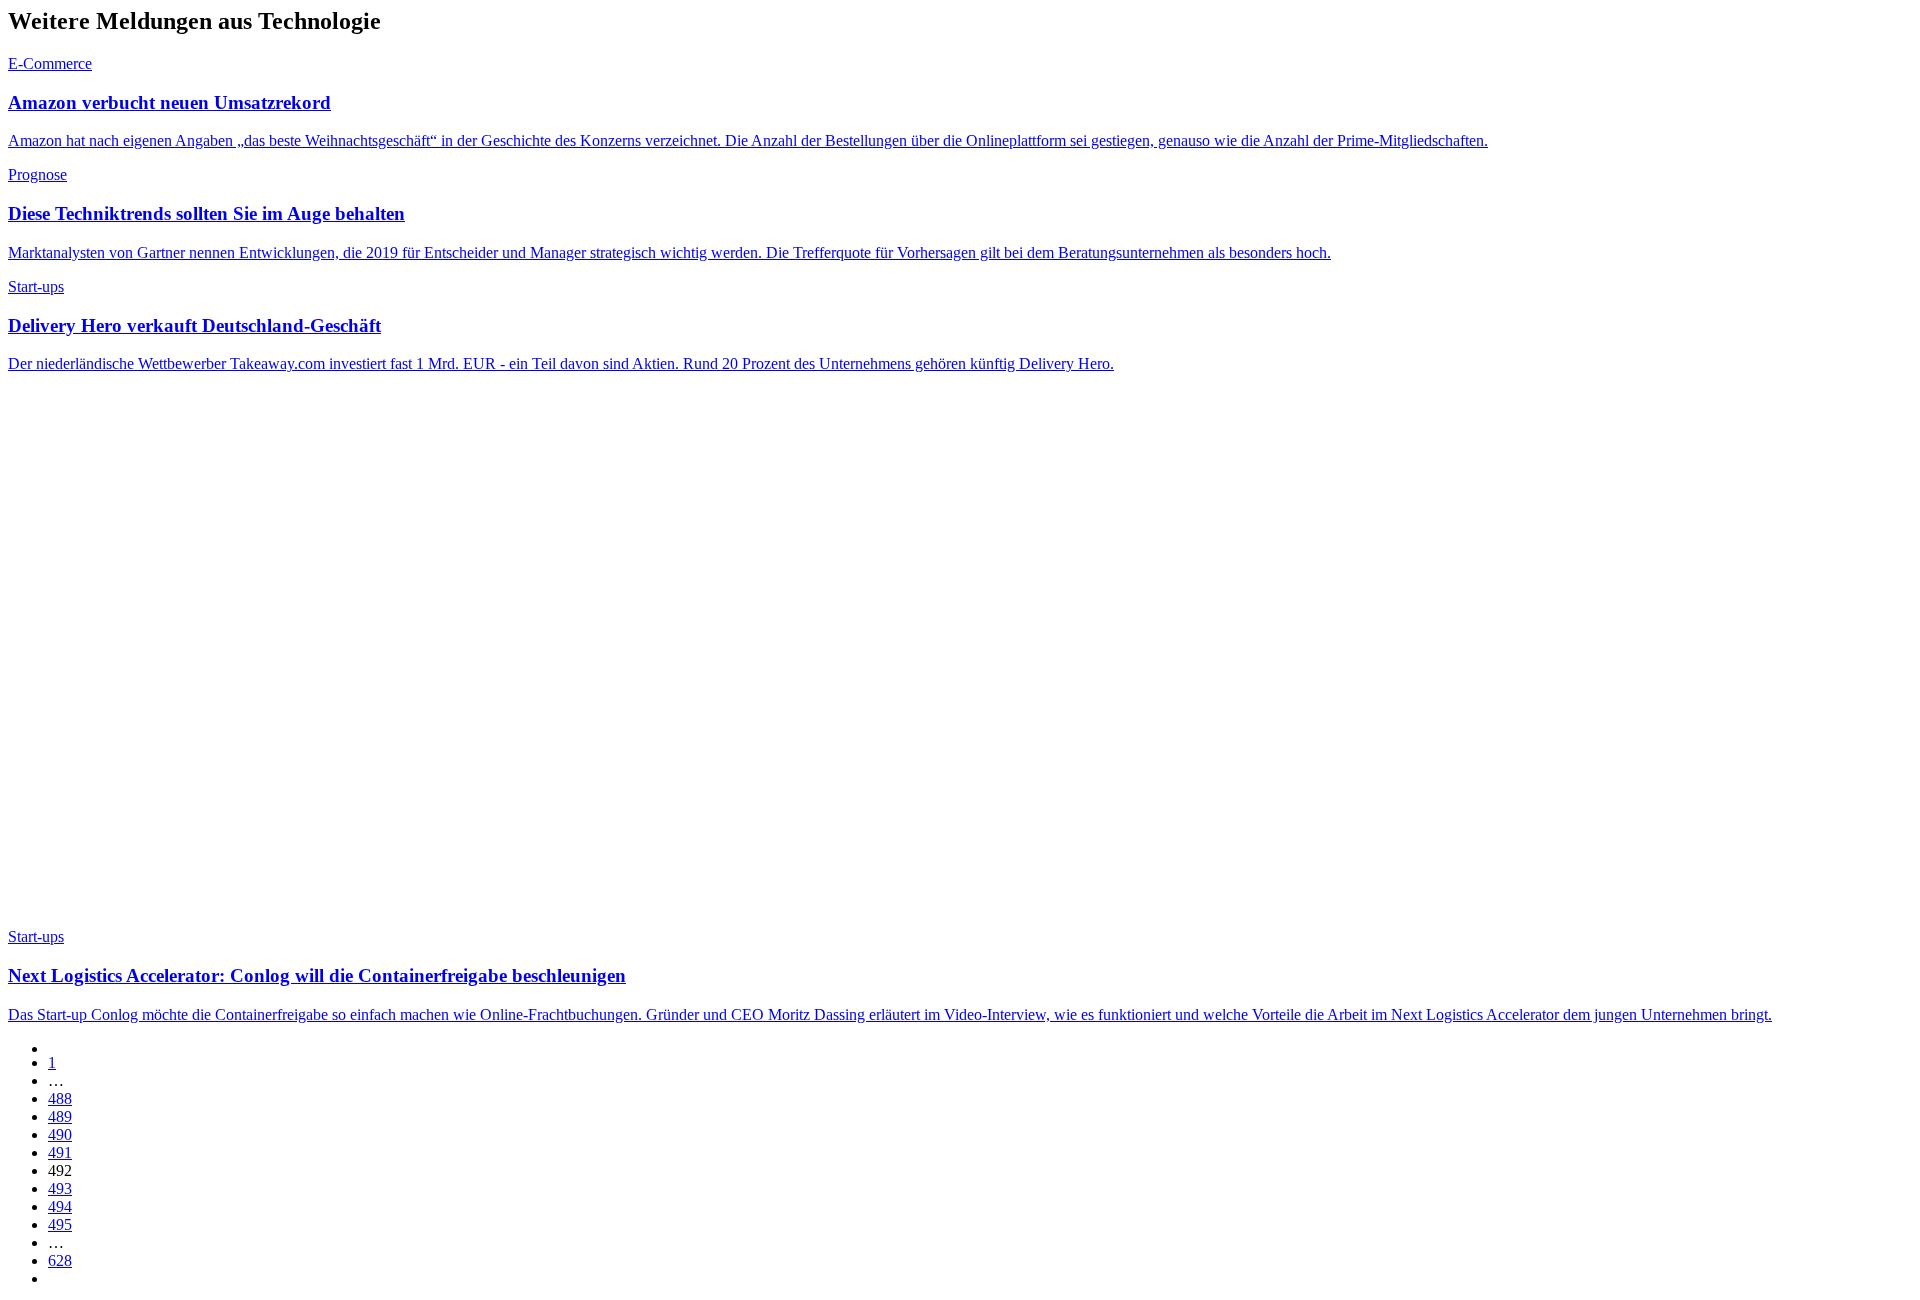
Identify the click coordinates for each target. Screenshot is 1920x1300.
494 (60, 1206)
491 (60, 1152)
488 (60, 1098)
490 (60, 1134)
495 (60, 1224)
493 (60, 1188)
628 (60, 1260)
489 (60, 1116)
